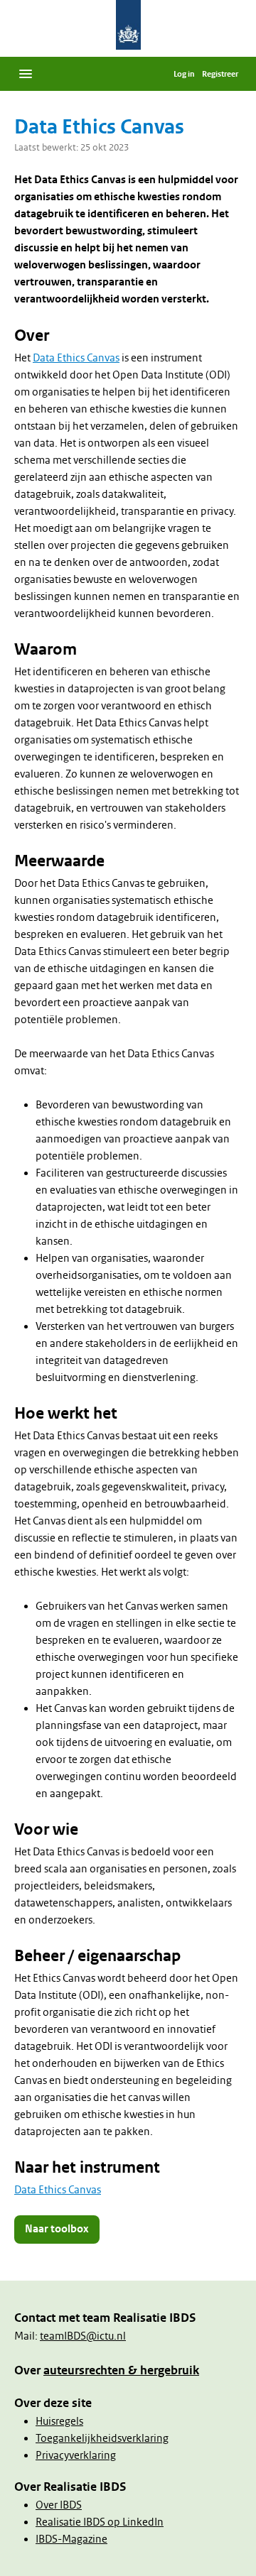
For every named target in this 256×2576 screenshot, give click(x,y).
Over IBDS (59, 2505)
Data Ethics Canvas (76, 358)
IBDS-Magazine (71, 2539)
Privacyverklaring (76, 2455)
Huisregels (59, 2421)
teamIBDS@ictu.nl (83, 2336)
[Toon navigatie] (26, 74)
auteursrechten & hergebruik (121, 2370)
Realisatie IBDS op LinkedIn (100, 2522)
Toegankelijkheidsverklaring (102, 2438)
